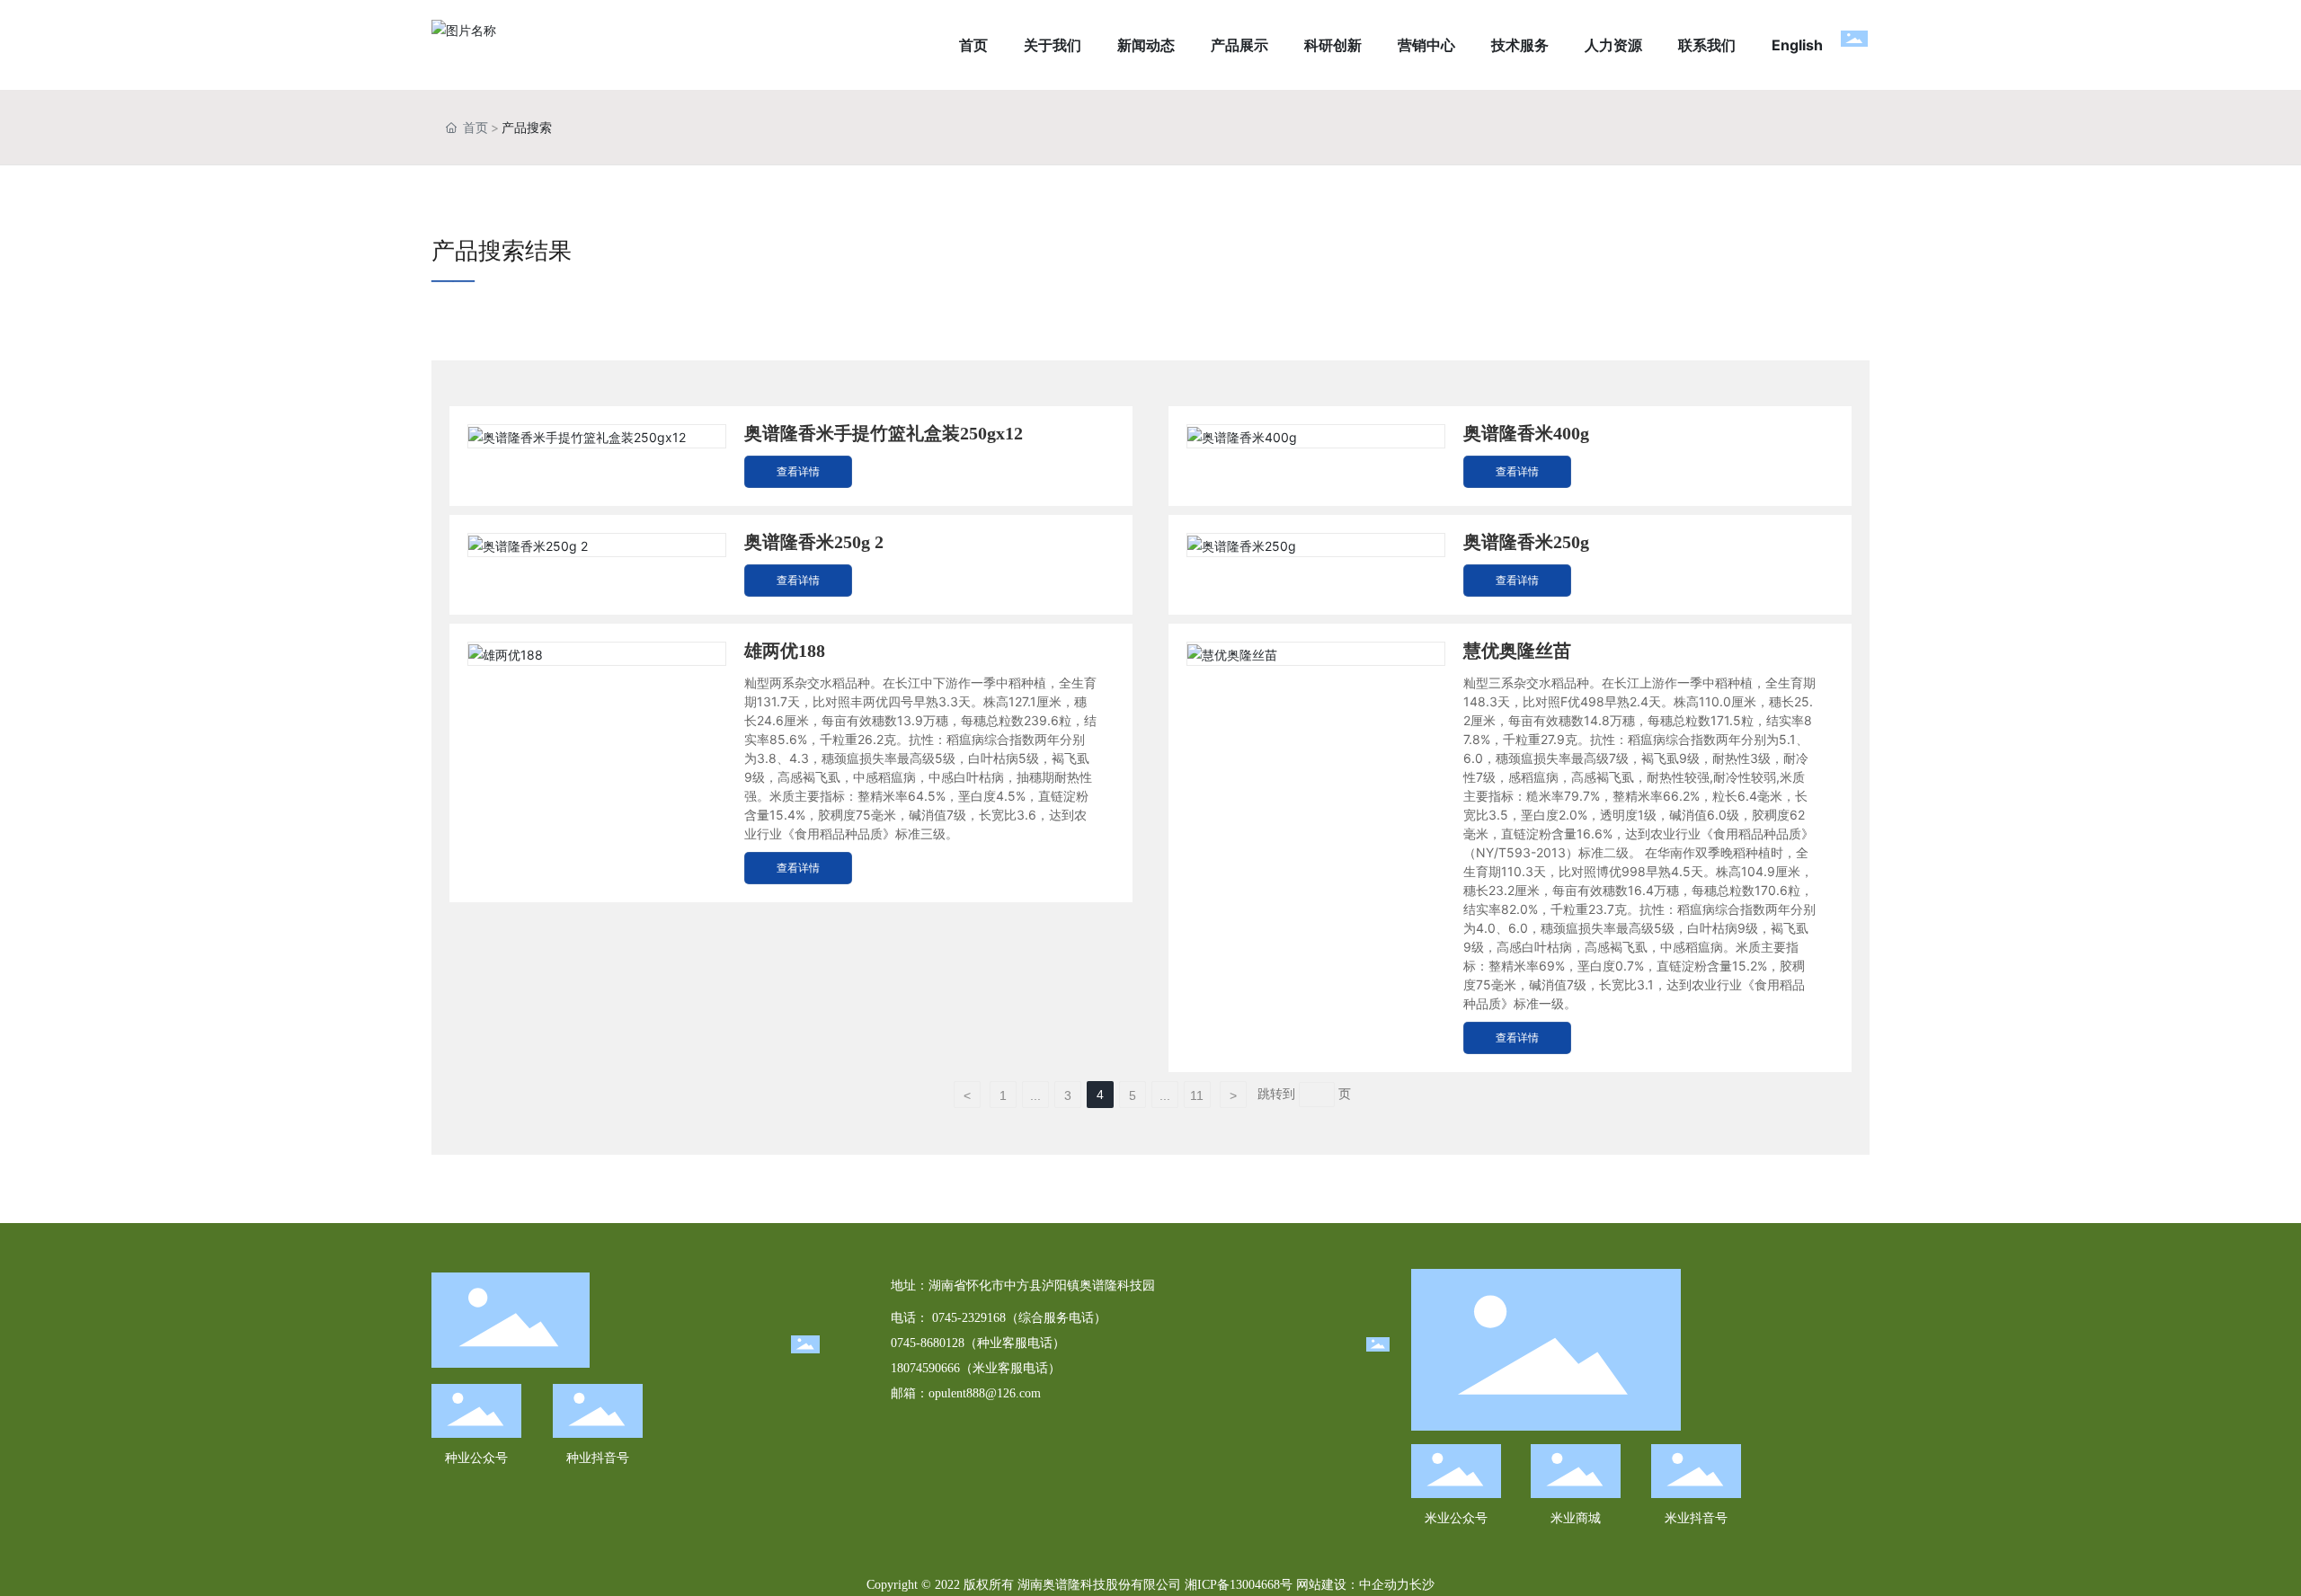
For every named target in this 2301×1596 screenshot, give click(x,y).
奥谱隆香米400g (1526, 433)
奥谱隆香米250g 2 (814, 542)
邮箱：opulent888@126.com (966, 1393)
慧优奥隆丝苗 (1517, 651)
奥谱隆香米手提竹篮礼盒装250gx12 (884, 433)
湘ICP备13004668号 (1239, 1585)
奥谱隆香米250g (1526, 542)
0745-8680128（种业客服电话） (978, 1343)
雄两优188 (785, 651)
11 (1197, 1095)
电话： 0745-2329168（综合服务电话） (999, 1318)
